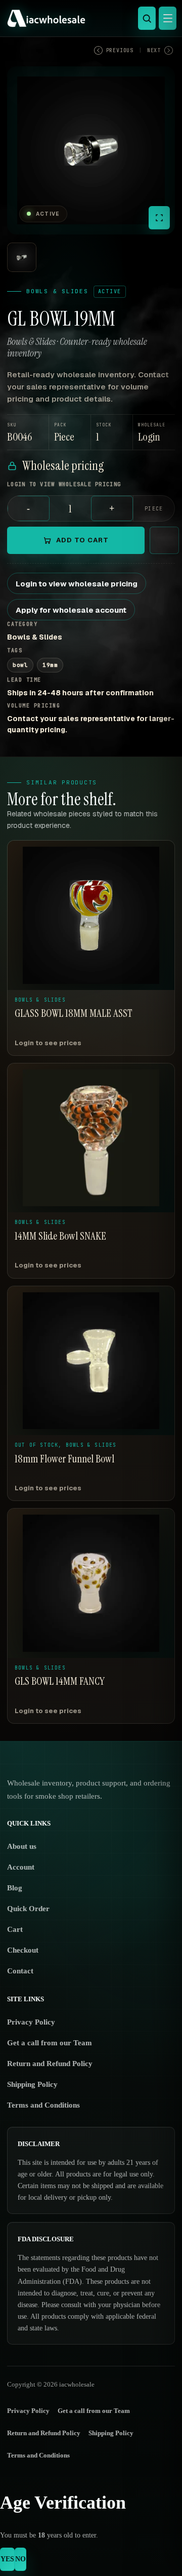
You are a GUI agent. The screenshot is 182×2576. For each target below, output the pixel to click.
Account (21, 1867)
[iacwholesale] (88, 18)
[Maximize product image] (159, 218)
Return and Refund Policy (50, 2064)
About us (22, 1846)
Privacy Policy (31, 2022)
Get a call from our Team (50, 2043)
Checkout (23, 1950)
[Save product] (164, 540)
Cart (15, 1929)
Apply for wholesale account (71, 610)
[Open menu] (168, 18)
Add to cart (82, 540)
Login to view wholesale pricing (77, 584)
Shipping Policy (32, 2084)
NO (20, 2559)
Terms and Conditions (43, 2105)
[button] (154, 432)
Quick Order (28, 1909)
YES (7, 2559)
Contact (20, 1971)
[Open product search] (147, 18)
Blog (15, 1888)
